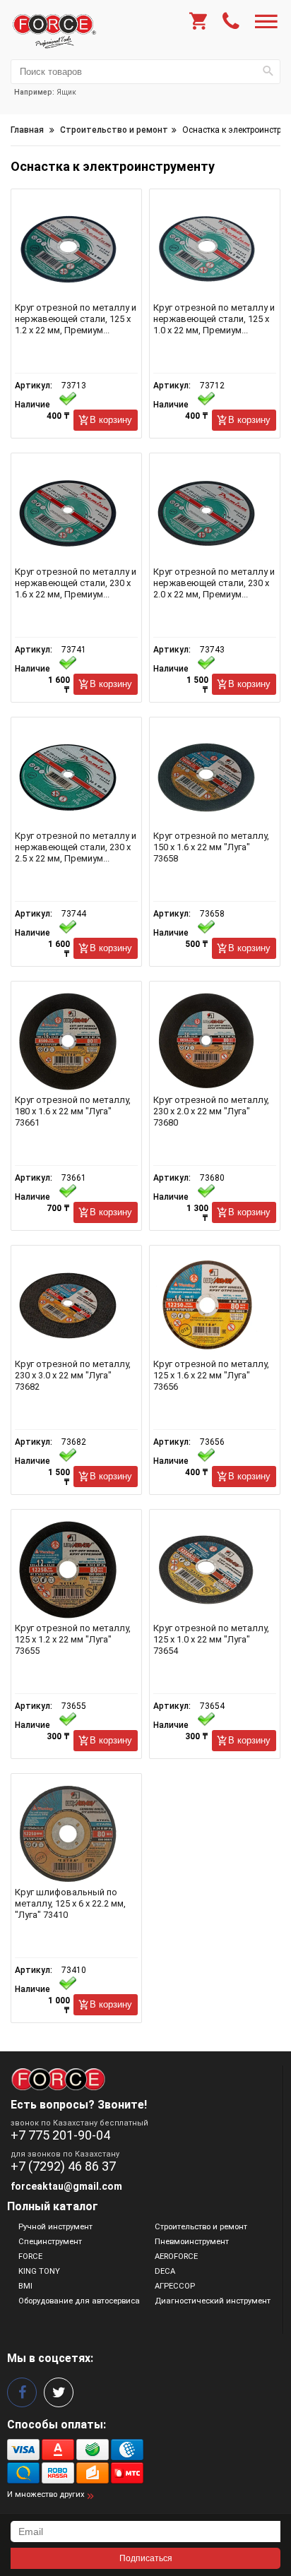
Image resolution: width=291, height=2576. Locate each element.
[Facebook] (22, 2392)
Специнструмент (50, 2242)
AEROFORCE (176, 2256)
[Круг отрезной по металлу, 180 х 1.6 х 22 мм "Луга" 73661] (76, 1042)
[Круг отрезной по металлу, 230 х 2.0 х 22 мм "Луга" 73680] (215, 1042)
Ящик (66, 92)
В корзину (111, 420)
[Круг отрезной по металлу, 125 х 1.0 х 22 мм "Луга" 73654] (215, 1570)
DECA (165, 2271)
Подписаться (146, 2558)
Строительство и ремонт (201, 2227)
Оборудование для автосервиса (79, 2301)
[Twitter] (59, 2392)
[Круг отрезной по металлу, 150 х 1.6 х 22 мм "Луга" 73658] (215, 777)
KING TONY (39, 2271)
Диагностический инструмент (213, 2301)
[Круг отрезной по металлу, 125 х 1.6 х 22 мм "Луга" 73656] (215, 1306)
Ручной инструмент (55, 2227)
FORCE (30, 2256)
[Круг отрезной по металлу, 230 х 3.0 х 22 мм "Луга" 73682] (76, 1306)
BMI (25, 2286)
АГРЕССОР (175, 2286)
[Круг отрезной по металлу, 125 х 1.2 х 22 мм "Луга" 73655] (76, 1570)
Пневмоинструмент (192, 2242)
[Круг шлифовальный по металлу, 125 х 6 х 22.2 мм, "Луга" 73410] (76, 1834)
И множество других (46, 2494)
